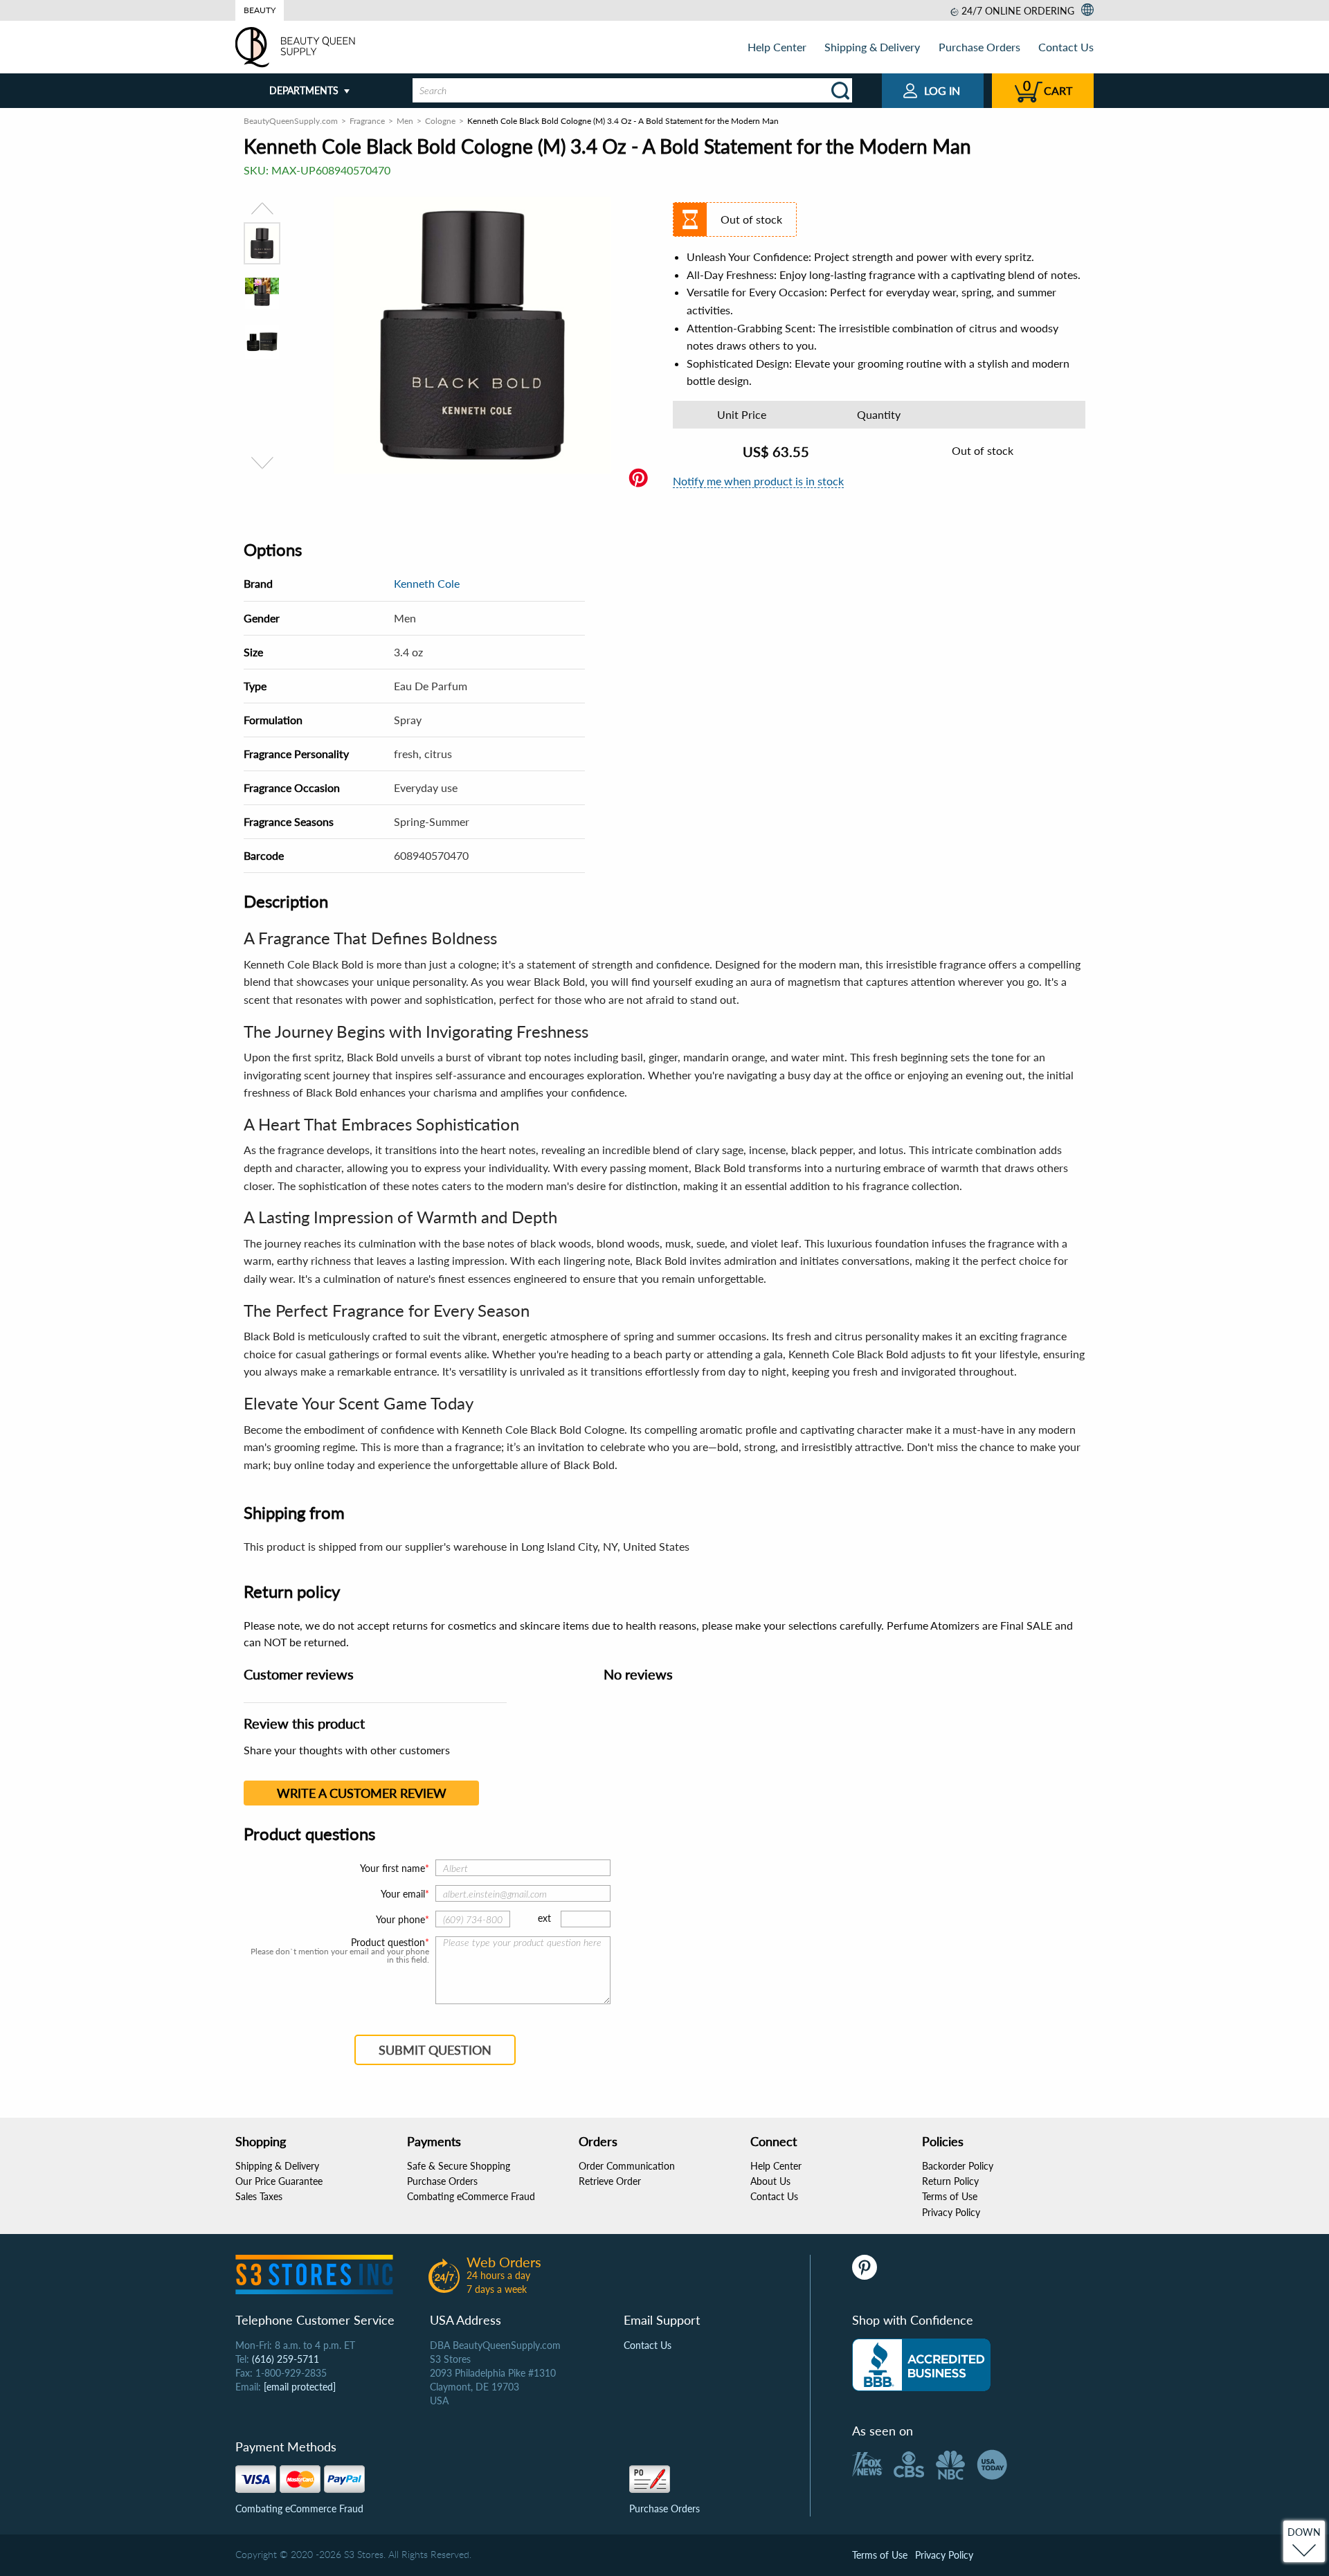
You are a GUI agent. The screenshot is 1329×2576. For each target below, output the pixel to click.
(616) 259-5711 (286, 2359)
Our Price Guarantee (279, 2181)
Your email (403, 1894)
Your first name (392, 1868)
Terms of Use (950, 2196)
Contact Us (1066, 47)
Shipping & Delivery (872, 47)
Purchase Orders (979, 47)
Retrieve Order (610, 2181)
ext (544, 1918)
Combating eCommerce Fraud (471, 2196)
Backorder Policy (958, 2166)
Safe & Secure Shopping (459, 2166)
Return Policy (950, 2181)
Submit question (435, 2050)
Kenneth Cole (427, 583)
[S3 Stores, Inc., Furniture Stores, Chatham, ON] (921, 2365)
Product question (388, 1943)
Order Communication (627, 2166)
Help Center (777, 47)
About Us (770, 2181)
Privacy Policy (951, 2212)
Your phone (400, 1919)
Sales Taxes (259, 2196)
